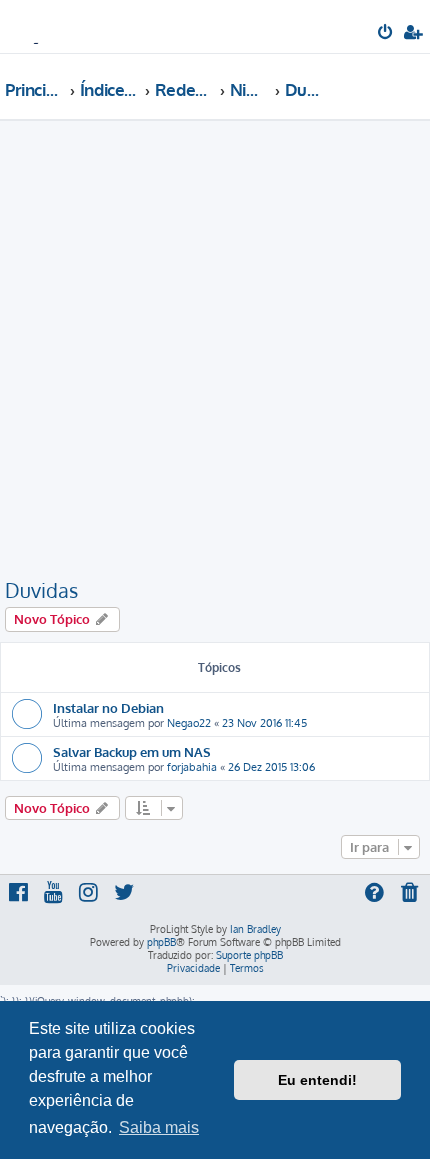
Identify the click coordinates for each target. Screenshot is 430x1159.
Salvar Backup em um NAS (132, 751)
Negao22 (189, 723)
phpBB (161, 942)
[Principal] (48, 25)
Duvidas (41, 590)
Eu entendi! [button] (317, 1080)
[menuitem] (386, 34)
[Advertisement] (215, 352)
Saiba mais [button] (159, 1127)
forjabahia (192, 767)
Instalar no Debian (108, 707)
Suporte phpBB (249, 955)
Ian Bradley (255, 929)
